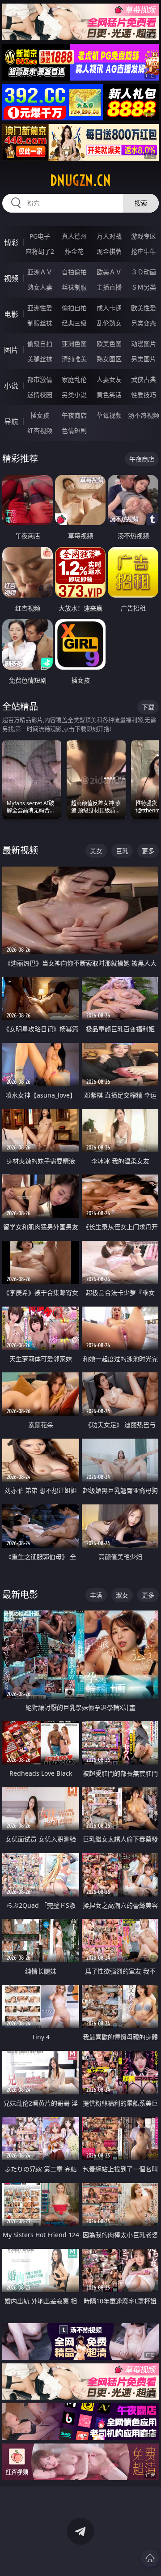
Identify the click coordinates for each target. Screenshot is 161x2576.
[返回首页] (150, 2558)
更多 (148, 851)
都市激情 (40, 379)
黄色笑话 (109, 395)
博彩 (11, 243)
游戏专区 (144, 236)
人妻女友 (109, 379)
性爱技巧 (144, 395)
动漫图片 (144, 344)
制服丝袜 (40, 323)
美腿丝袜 (40, 359)
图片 (11, 350)
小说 (11, 386)
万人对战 (109, 236)
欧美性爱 (144, 308)
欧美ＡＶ (109, 272)
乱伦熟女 (109, 323)
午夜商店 (74, 415)
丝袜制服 (74, 287)
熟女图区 (109, 359)
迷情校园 (40, 395)
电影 (11, 314)
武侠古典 (144, 379)
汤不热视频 (144, 415)
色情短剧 (74, 430)
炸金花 (74, 251)
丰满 (96, 1595)
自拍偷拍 (74, 272)
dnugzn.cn (80, 180)
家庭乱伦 (74, 379)
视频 (11, 278)
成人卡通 (109, 308)
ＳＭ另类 (144, 287)
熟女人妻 (40, 287)
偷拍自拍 (74, 308)
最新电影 (20, 1595)
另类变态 (144, 323)
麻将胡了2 (40, 251)
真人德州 (74, 236)
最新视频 (20, 850)
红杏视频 (40, 430)
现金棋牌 (109, 251)
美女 (96, 851)
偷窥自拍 (40, 344)
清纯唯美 (74, 359)
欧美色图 (109, 344)
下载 (148, 707)
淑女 (122, 1595)
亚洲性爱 (40, 308)
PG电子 (40, 236)
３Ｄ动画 (144, 272)
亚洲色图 (74, 344)
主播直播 (109, 287)
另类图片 (144, 359)
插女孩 (40, 415)
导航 (11, 422)
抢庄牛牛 (144, 251)
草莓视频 (109, 415)
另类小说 (74, 395)
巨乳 (122, 851)
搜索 (141, 203)
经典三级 (74, 323)
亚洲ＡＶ (40, 272)
